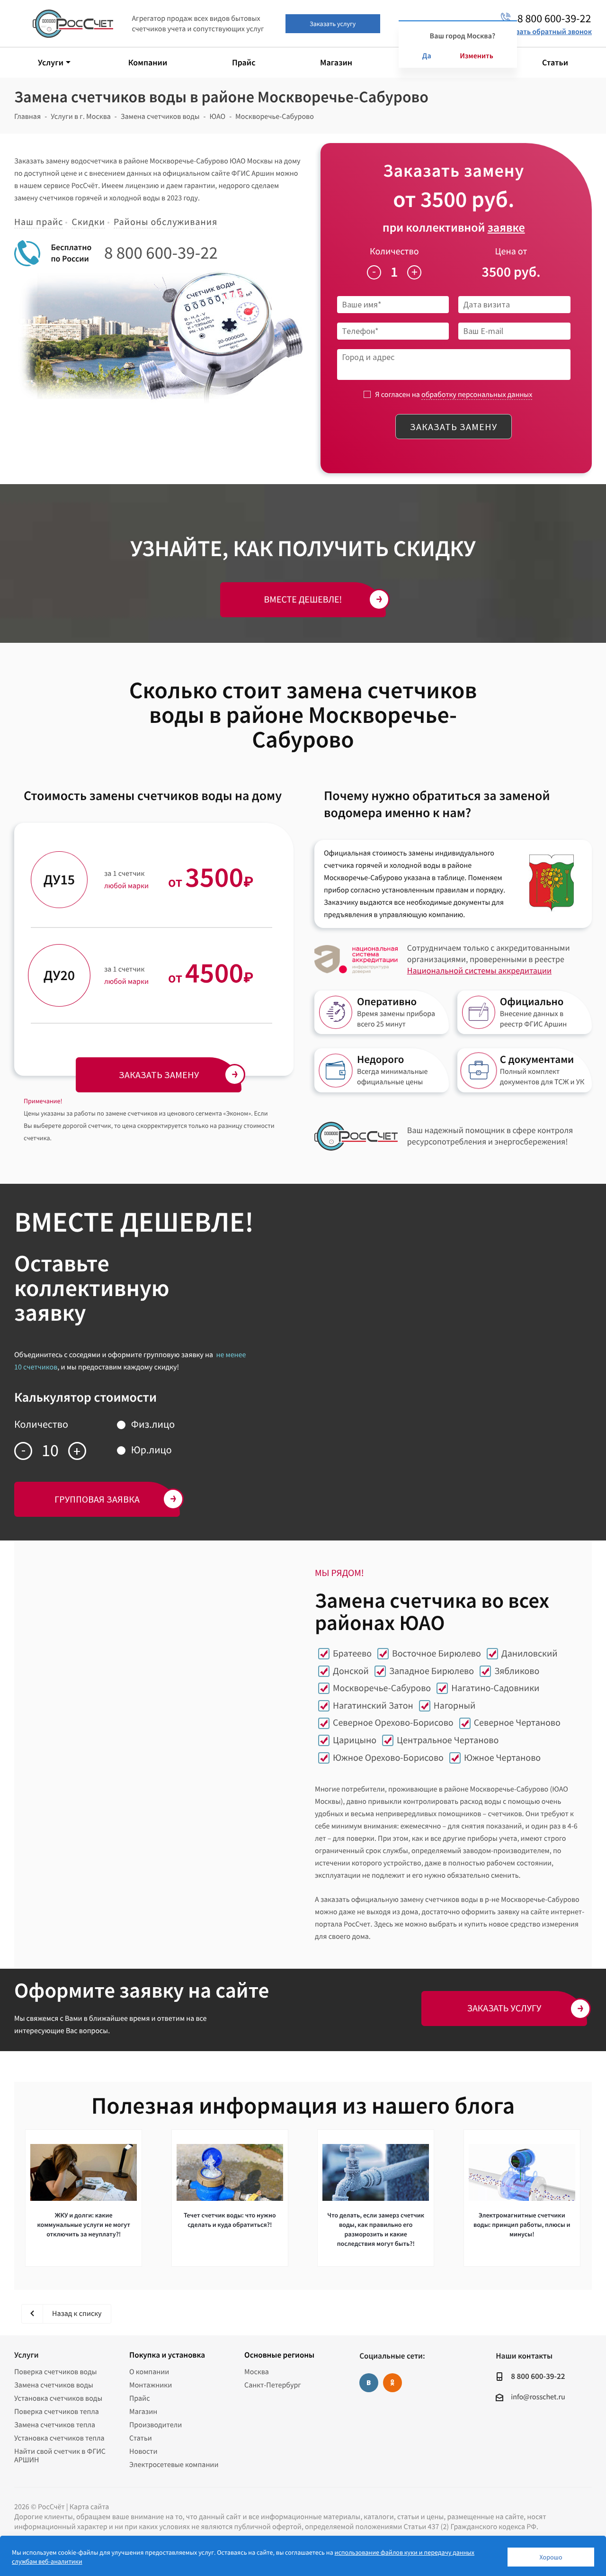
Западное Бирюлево (432, 1671)
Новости (143, 2451)
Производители (156, 2425)
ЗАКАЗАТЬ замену (159, 1075)
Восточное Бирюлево (437, 1653)
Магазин (143, 2412)
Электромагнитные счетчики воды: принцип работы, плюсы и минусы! (522, 2225)
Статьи (141, 2438)
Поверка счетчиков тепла (57, 2412)
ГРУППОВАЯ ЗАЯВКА (97, 1499)
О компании (149, 2372)
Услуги (26, 2355)
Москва (257, 2372)
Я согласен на (454, 395)
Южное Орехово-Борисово (388, 1758)
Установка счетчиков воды (58, 2398)
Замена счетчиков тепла (55, 2425)
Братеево (352, 1653)
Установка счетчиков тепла (59, 2438)
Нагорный (454, 1706)
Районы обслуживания (165, 222)
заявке (506, 228)
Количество (394, 251)
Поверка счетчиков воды (56, 2372)
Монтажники (151, 2385)
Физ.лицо (153, 1424)
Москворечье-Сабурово (382, 1688)
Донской (351, 1671)
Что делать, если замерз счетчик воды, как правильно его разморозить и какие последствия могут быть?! (376, 2229)
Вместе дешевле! (303, 599)
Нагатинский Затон (373, 1706)
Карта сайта (89, 2507)
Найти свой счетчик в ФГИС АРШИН (60, 2456)
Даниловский (530, 1653)
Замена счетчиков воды (54, 2385)
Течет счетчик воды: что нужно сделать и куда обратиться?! (230, 2220)
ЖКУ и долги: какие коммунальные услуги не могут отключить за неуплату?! (84, 2225)
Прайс (139, 2398)
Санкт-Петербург (273, 2385)
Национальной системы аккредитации (479, 970)
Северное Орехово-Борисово (393, 1723)
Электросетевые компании (174, 2465)
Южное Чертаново (502, 1758)
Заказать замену (454, 427)
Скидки (88, 222)
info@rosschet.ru (538, 2397)
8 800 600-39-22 (161, 253)
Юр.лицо (151, 1450)
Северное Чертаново (517, 1723)
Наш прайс (39, 222)
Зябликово (517, 1671)
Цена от (511, 251)
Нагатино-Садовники (495, 1688)
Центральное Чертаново (448, 1740)
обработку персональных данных (477, 395)
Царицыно (355, 1740)
